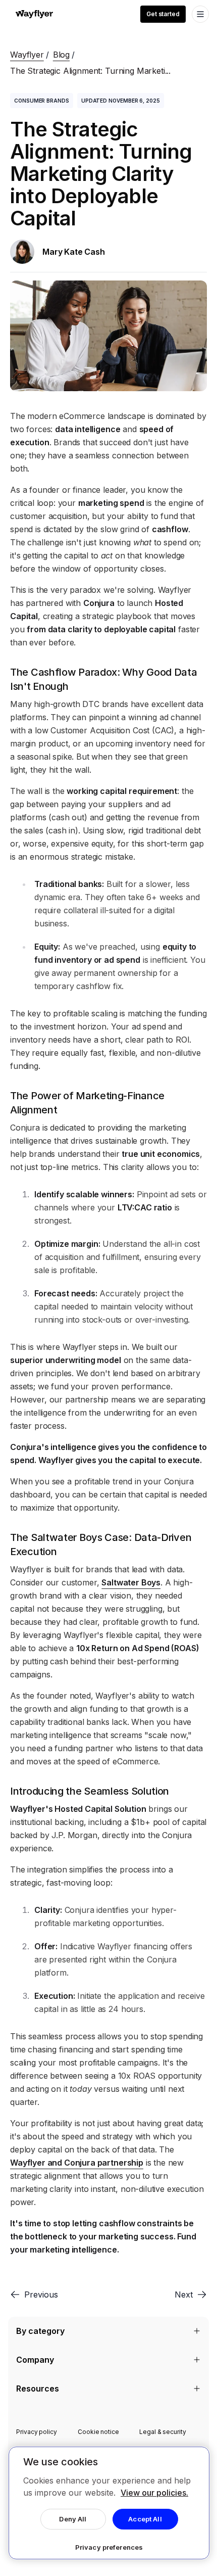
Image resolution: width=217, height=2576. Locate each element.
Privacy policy (37, 2432)
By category (40, 2331)
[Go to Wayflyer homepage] (34, 14)
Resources (38, 2388)
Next (184, 2294)
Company (35, 2360)
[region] (109, 2503)
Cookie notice (98, 2432)
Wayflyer (27, 55)
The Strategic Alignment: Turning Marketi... (90, 71)
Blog (61, 55)
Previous (41, 2294)
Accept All (145, 2519)
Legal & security (163, 2432)
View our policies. (154, 2493)
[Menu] (200, 14)
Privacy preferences (109, 2547)
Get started (163, 14)
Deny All (73, 2519)
